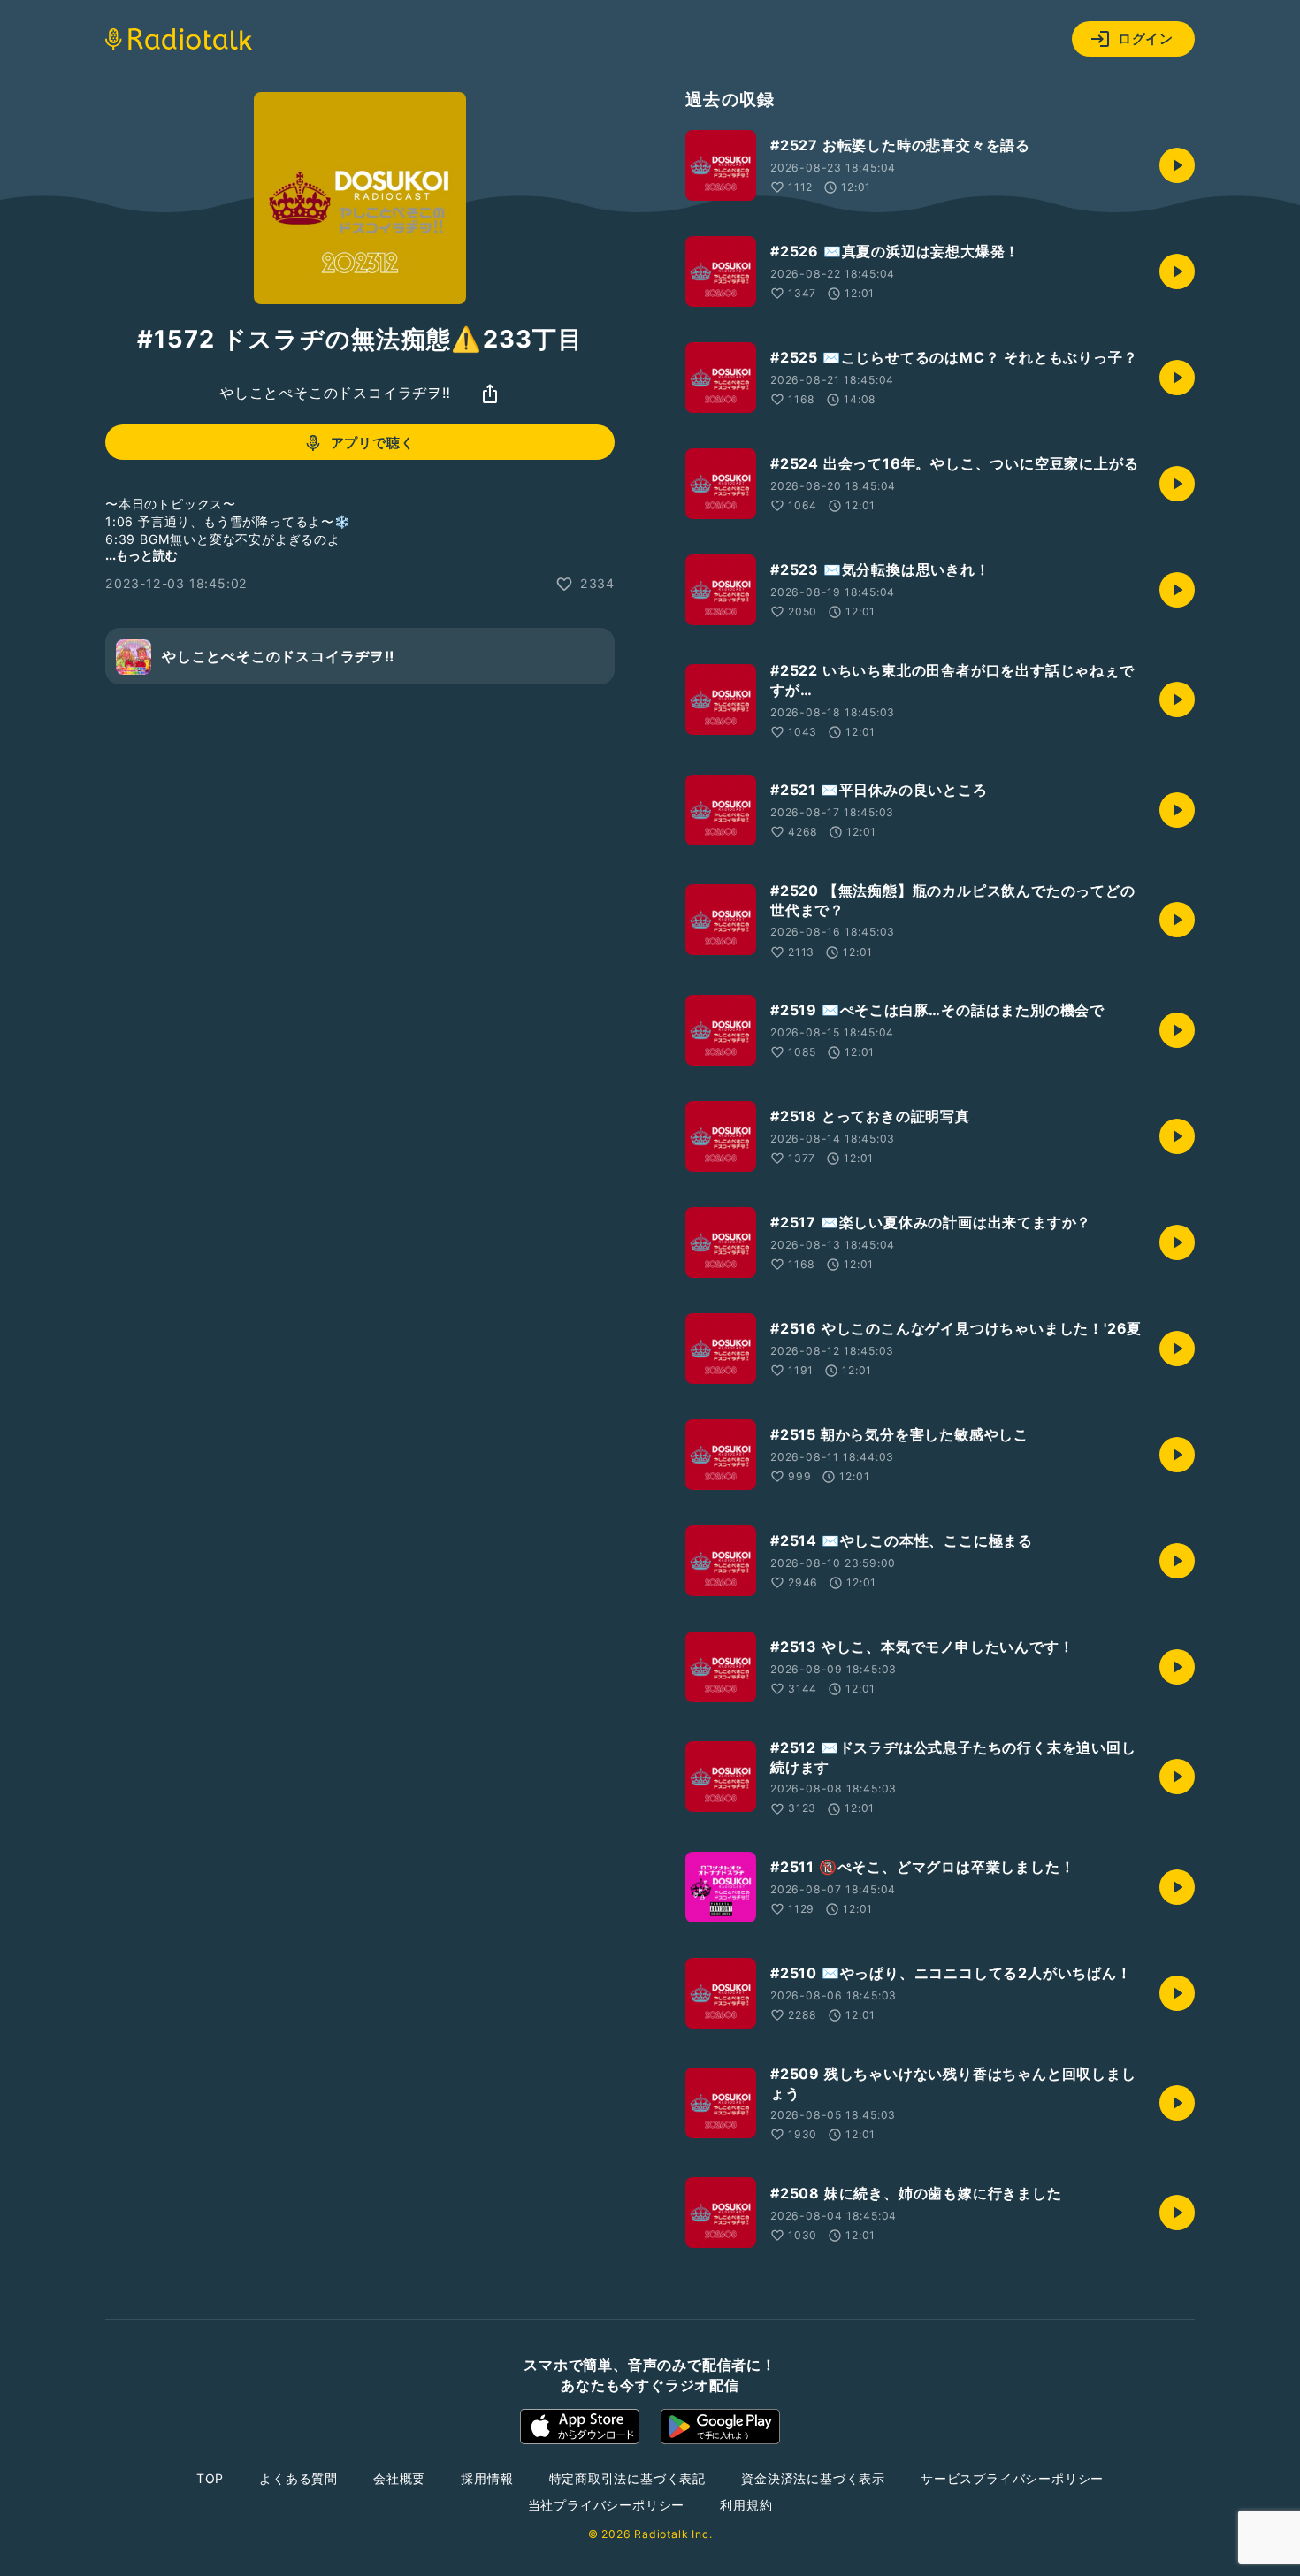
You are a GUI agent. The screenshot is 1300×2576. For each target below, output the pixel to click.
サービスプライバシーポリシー (1012, 2478)
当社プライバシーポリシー (607, 2505)
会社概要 (399, 2478)
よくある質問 (298, 2478)
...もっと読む (141, 556)
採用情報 (487, 2478)
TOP (210, 2478)
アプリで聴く (373, 443)
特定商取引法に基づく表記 (628, 2478)
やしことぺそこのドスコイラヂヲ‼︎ (335, 394)
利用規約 (746, 2505)
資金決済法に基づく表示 (813, 2478)
